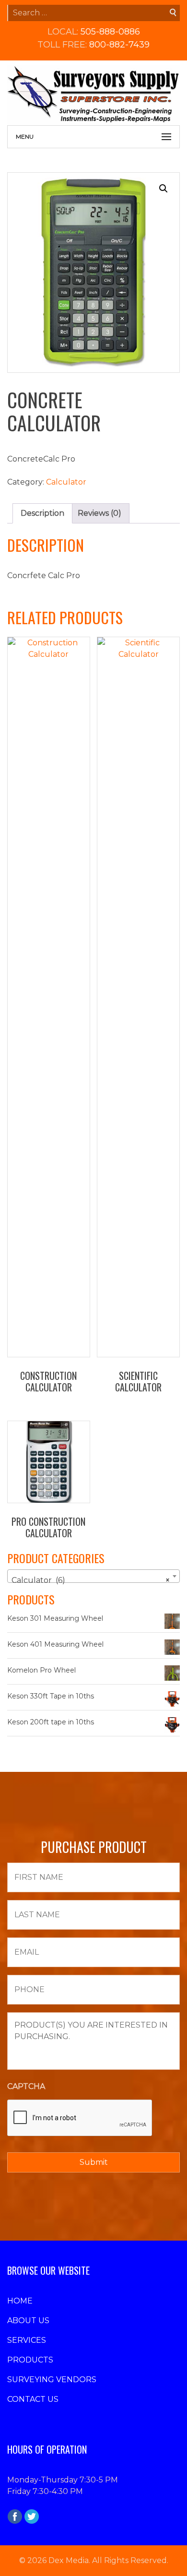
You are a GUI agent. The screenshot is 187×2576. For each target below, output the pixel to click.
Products (30, 2360)
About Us (28, 2321)
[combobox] (93, 1576)
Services (27, 2340)
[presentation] (80, 2118)
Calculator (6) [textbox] (91, 1580)
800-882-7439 (119, 45)
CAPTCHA (26, 2086)
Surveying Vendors (52, 2380)
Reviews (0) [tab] (99, 513)
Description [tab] (42, 513)
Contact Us (33, 2399)
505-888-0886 (110, 32)
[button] (164, 189)
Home (20, 2301)
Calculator (66, 482)
